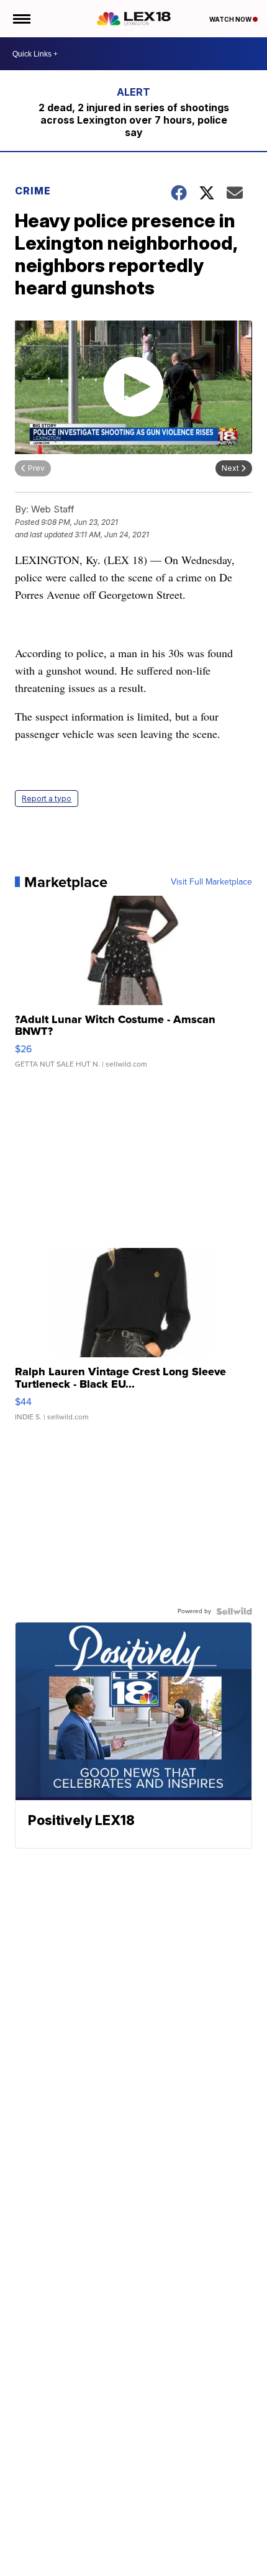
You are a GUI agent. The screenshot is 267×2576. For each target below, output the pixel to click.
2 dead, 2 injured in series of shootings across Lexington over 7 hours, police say (134, 120)
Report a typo (47, 799)
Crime (33, 191)
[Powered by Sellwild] (234, 1611)
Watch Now (231, 19)
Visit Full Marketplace (211, 882)
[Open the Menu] (21, 19)
